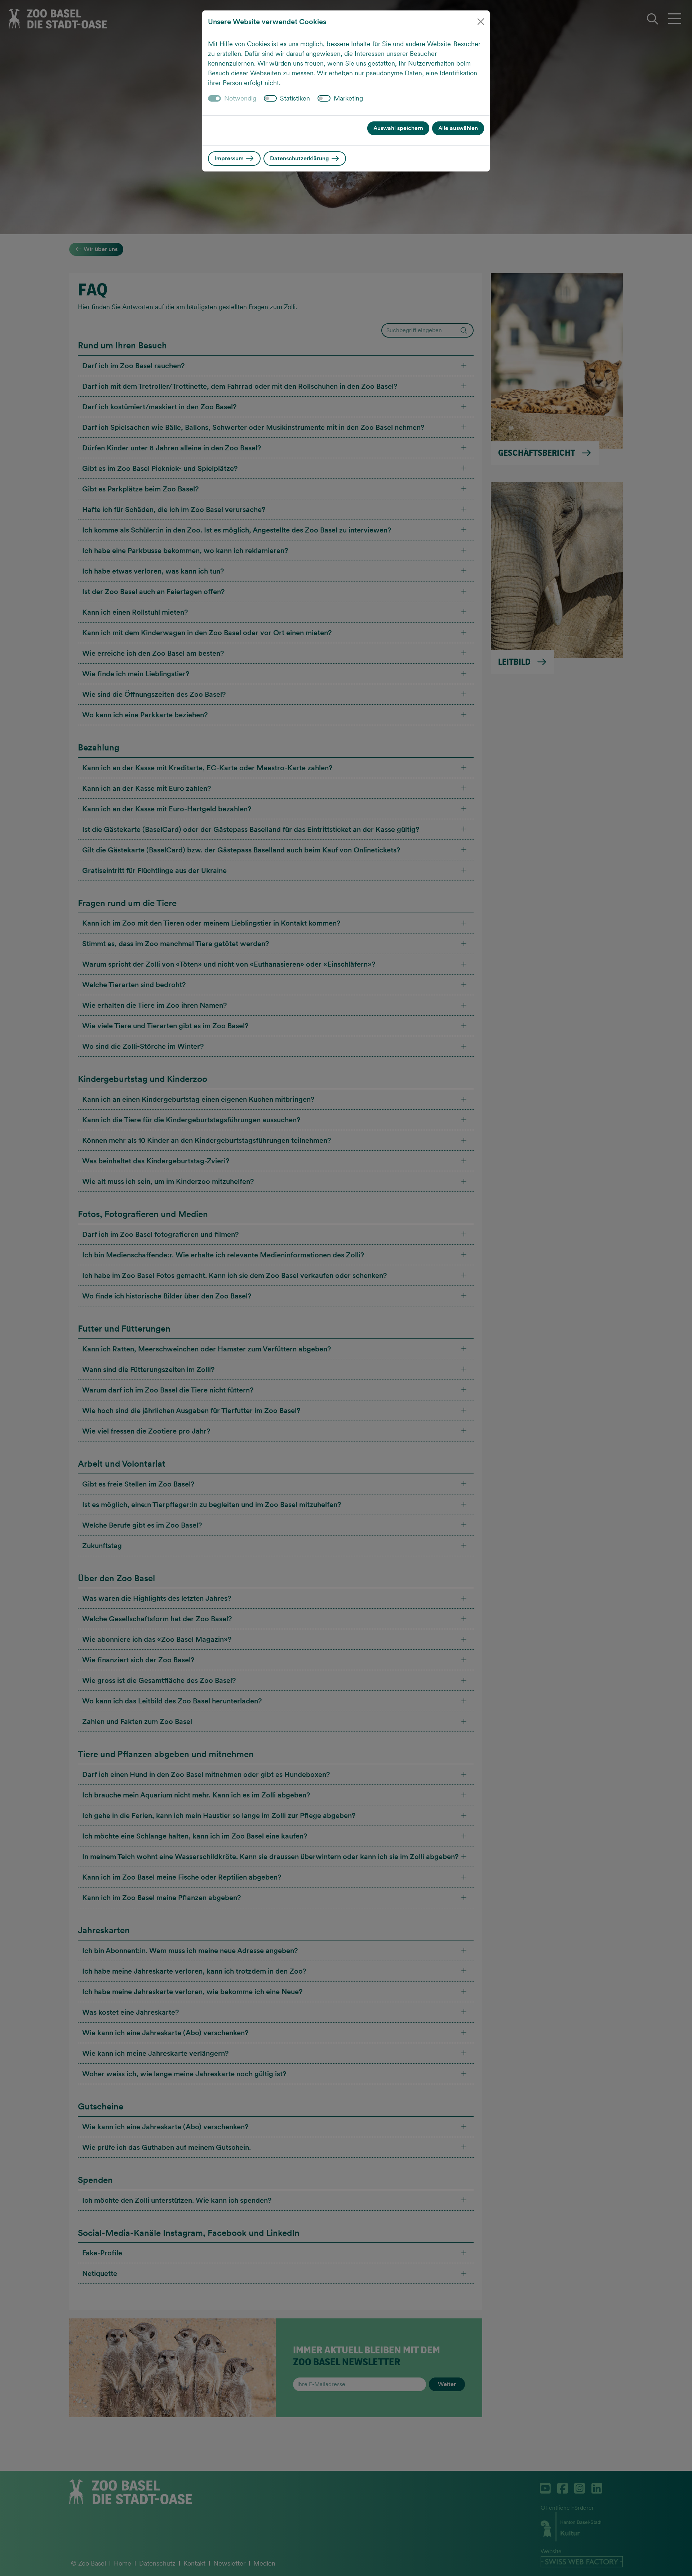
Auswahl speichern (398, 128)
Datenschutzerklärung (300, 158)
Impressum (230, 158)
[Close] (481, 22)
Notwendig (240, 98)
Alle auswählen (458, 128)
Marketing (348, 98)
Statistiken (295, 98)
